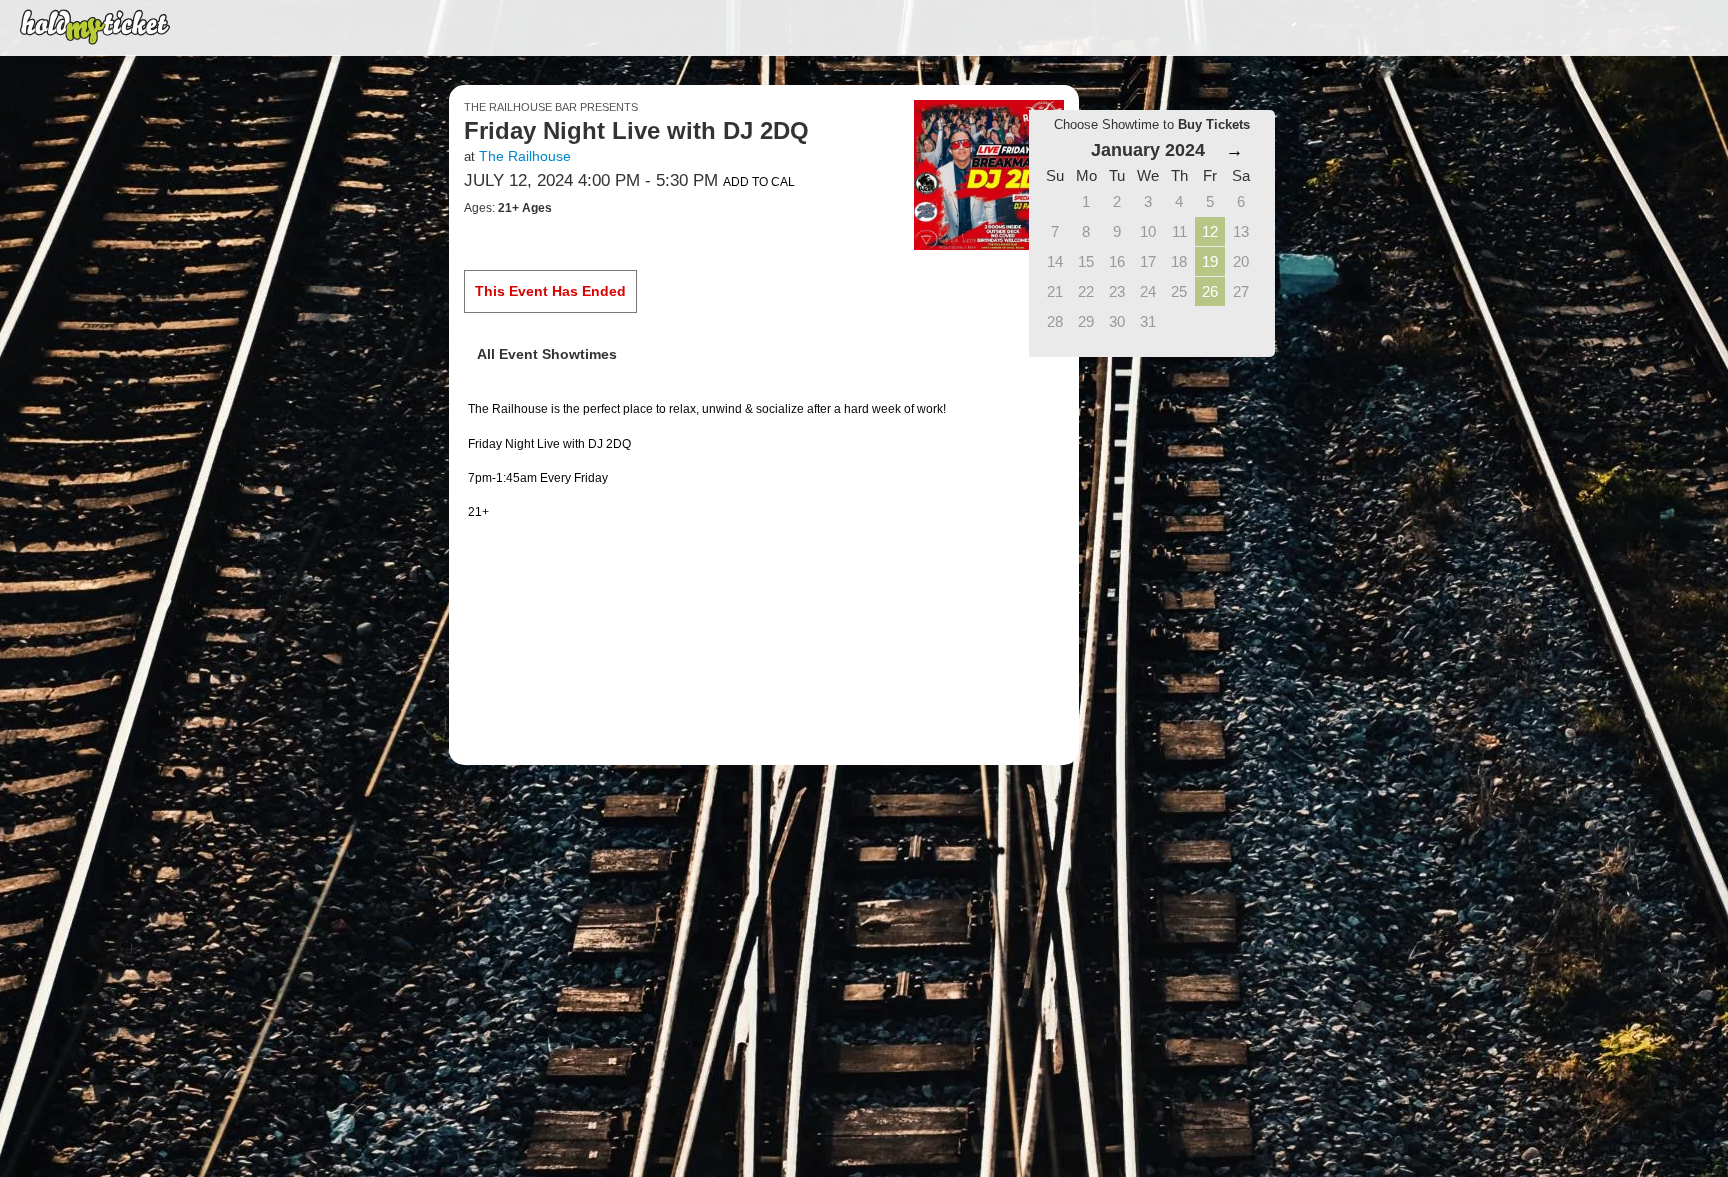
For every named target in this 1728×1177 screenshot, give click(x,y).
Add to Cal (759, 182)
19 (1210, 261)
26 (1210, 291)
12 (1210, 231)
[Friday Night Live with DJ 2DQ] (989, 174)
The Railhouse (525, 156)
